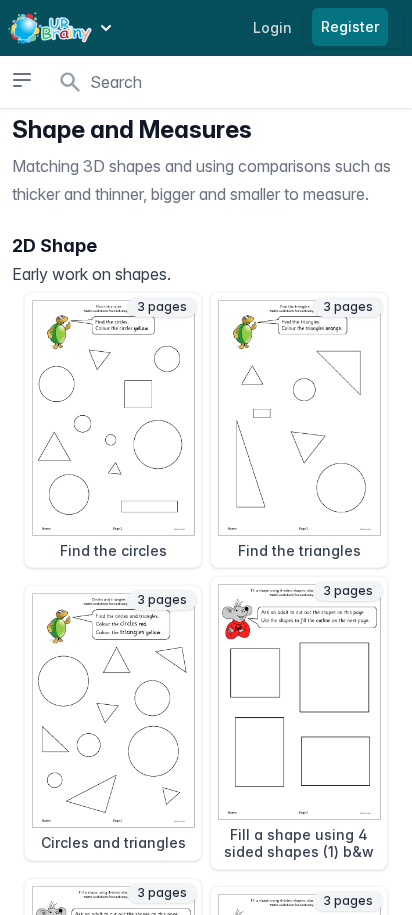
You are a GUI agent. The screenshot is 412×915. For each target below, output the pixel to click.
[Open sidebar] (22, 80)
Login (272, 27)
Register (350, 26)
